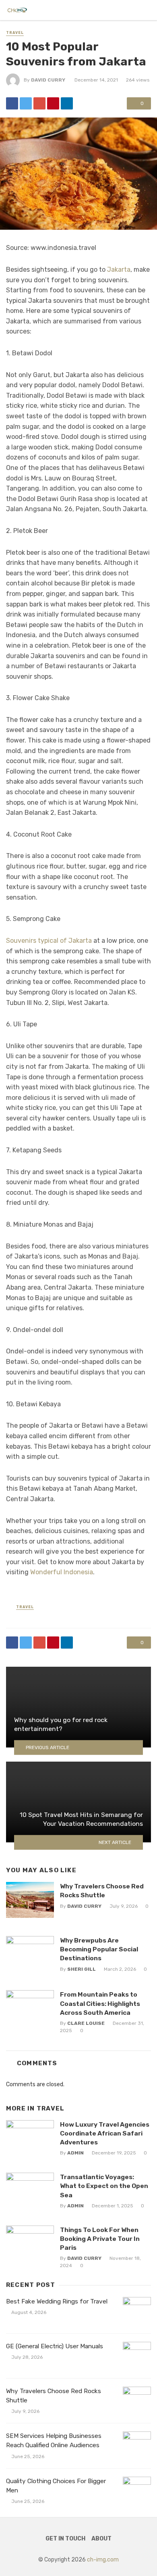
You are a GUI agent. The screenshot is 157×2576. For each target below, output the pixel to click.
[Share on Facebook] (12, 103)
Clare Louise (86, 2023)
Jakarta (119, 270)
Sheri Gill (82, 1969)
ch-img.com (103, 2560)
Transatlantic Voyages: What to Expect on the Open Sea (104, 2186)
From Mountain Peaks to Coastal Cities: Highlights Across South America (100, 2003)
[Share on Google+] (39, 103)
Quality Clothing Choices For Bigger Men (56, 2486)
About (101, 2539)
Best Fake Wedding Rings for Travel (57, 2301)
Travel (15, 33)
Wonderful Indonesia (62, 1572)
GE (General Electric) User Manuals (55, 2346)
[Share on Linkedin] (67, 103)
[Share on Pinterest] (53, 103)
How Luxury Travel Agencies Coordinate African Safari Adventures (105, 2133)
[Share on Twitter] (26, 103)
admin (75, 2153)
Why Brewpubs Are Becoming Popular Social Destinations (99, 1949)
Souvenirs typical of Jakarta (49, 941)
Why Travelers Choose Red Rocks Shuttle (102, 1891)
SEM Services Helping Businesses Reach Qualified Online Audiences (54, 2441)
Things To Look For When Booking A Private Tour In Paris (100, 2239)
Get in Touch (65, 2539)
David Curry (48, 80)
